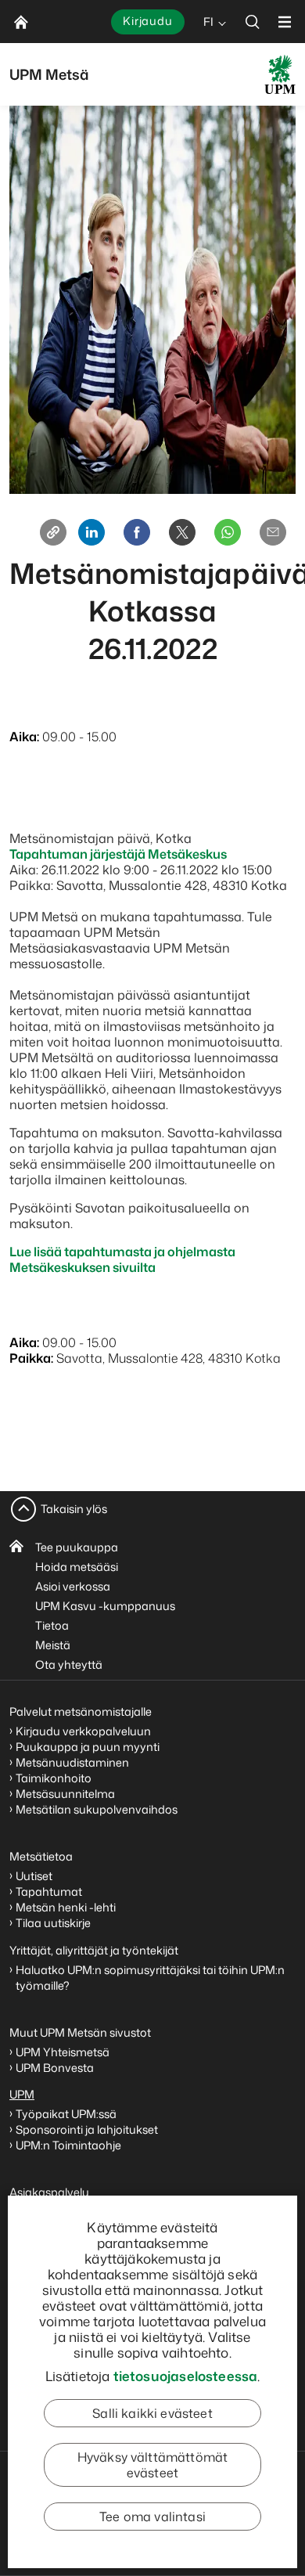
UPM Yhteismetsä (63, 2052)
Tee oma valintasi (152, 2517)
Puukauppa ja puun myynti (88, 1747)
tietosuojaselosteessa (186, 2376)
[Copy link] (53, 532)
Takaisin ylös (74, 1509)
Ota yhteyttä (69, 1664)
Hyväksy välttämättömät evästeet (153, 2465)
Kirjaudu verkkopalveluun (83, 1731)
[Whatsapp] (228, 532)
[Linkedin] (91, 532)
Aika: (24, 737)
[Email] (273, 532)
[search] (253, 22)
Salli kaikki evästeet (152, 2413)
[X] (182, 532)
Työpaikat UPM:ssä (66, 2114)
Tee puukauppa (77, 1547)
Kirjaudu (148, 21)
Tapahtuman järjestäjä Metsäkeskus (118, 854)
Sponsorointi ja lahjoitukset (88, 2129)
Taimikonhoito (54, 1778)
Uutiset (34, 1876)
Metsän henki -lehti (66, 1907)
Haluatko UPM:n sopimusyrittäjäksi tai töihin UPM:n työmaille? (150, 1978)
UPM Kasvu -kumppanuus (105, 1606)
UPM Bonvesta (56, 2068)
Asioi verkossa (73, 1586)
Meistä (53, 1645)
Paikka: (31, 1358)
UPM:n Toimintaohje (68, 2145)
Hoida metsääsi (77, 1567)
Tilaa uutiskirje (53, 1923)
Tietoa (52, 1625)
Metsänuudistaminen (72, 1762)
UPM (22, 2094)
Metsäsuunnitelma (65, 1794)
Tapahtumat (49, 1891)
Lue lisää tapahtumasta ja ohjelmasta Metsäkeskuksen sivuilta (122, 1259)
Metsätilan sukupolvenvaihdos (97, 1809)
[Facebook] (137, 532)
